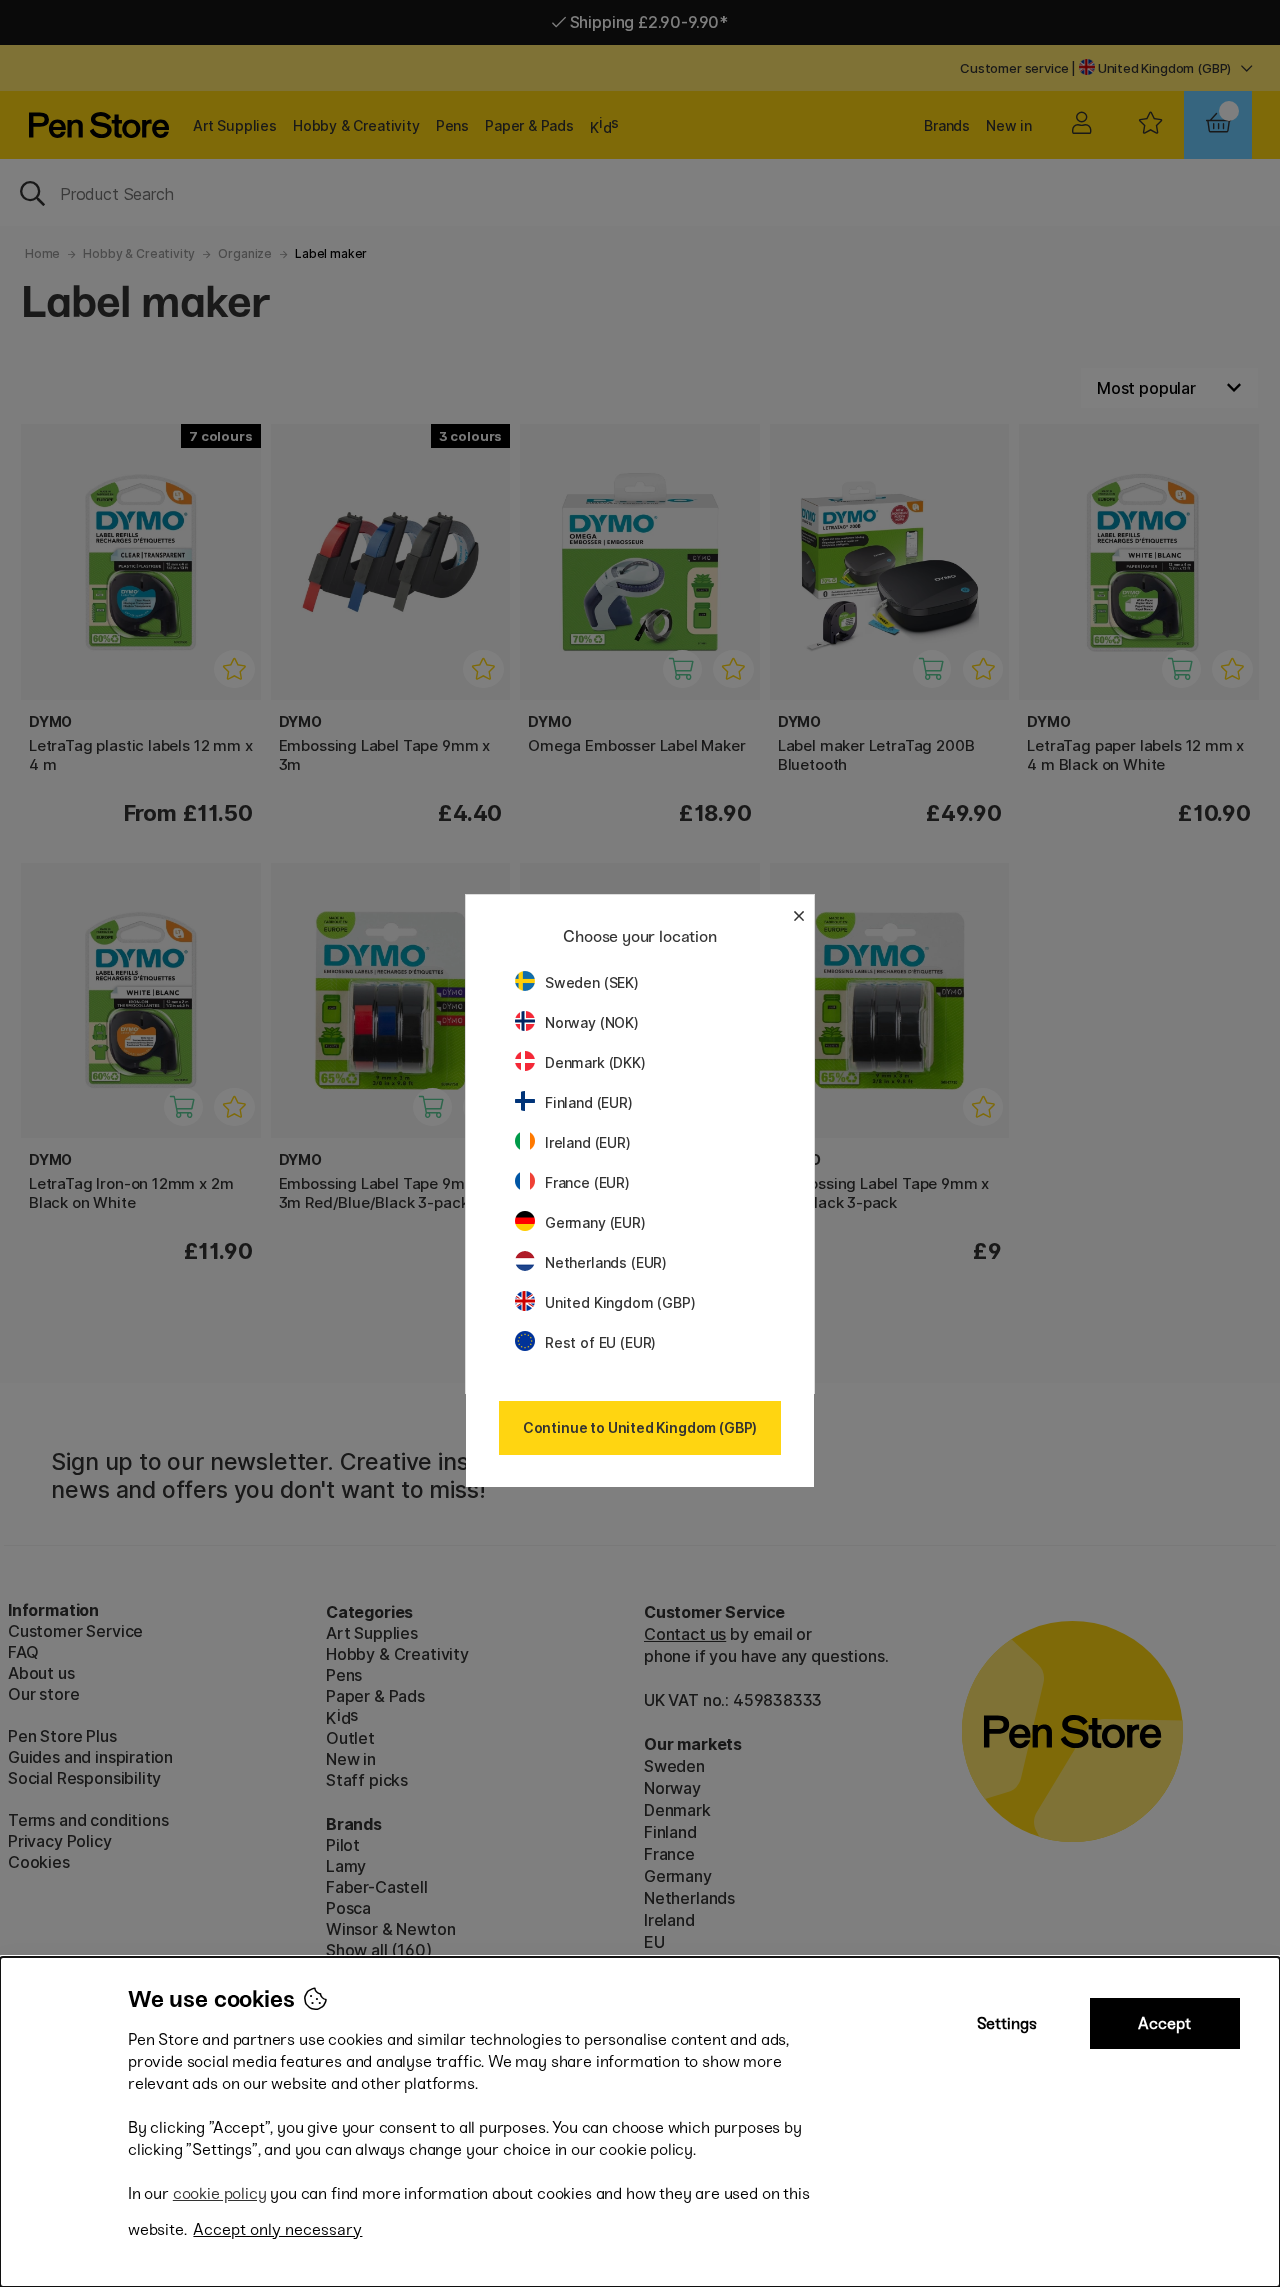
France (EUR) (587, 1182)
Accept (1164, 2023)
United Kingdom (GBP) (620, 1302)
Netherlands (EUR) (606, 1262)
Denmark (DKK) (595, 1062)
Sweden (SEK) (592, 982)
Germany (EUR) (595, 1222)
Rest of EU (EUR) (600, 1342)
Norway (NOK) (592, 1022)
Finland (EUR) (589, 1102)
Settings (1007, 2023)
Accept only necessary (277, 2229)
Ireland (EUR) (588, 1142)
